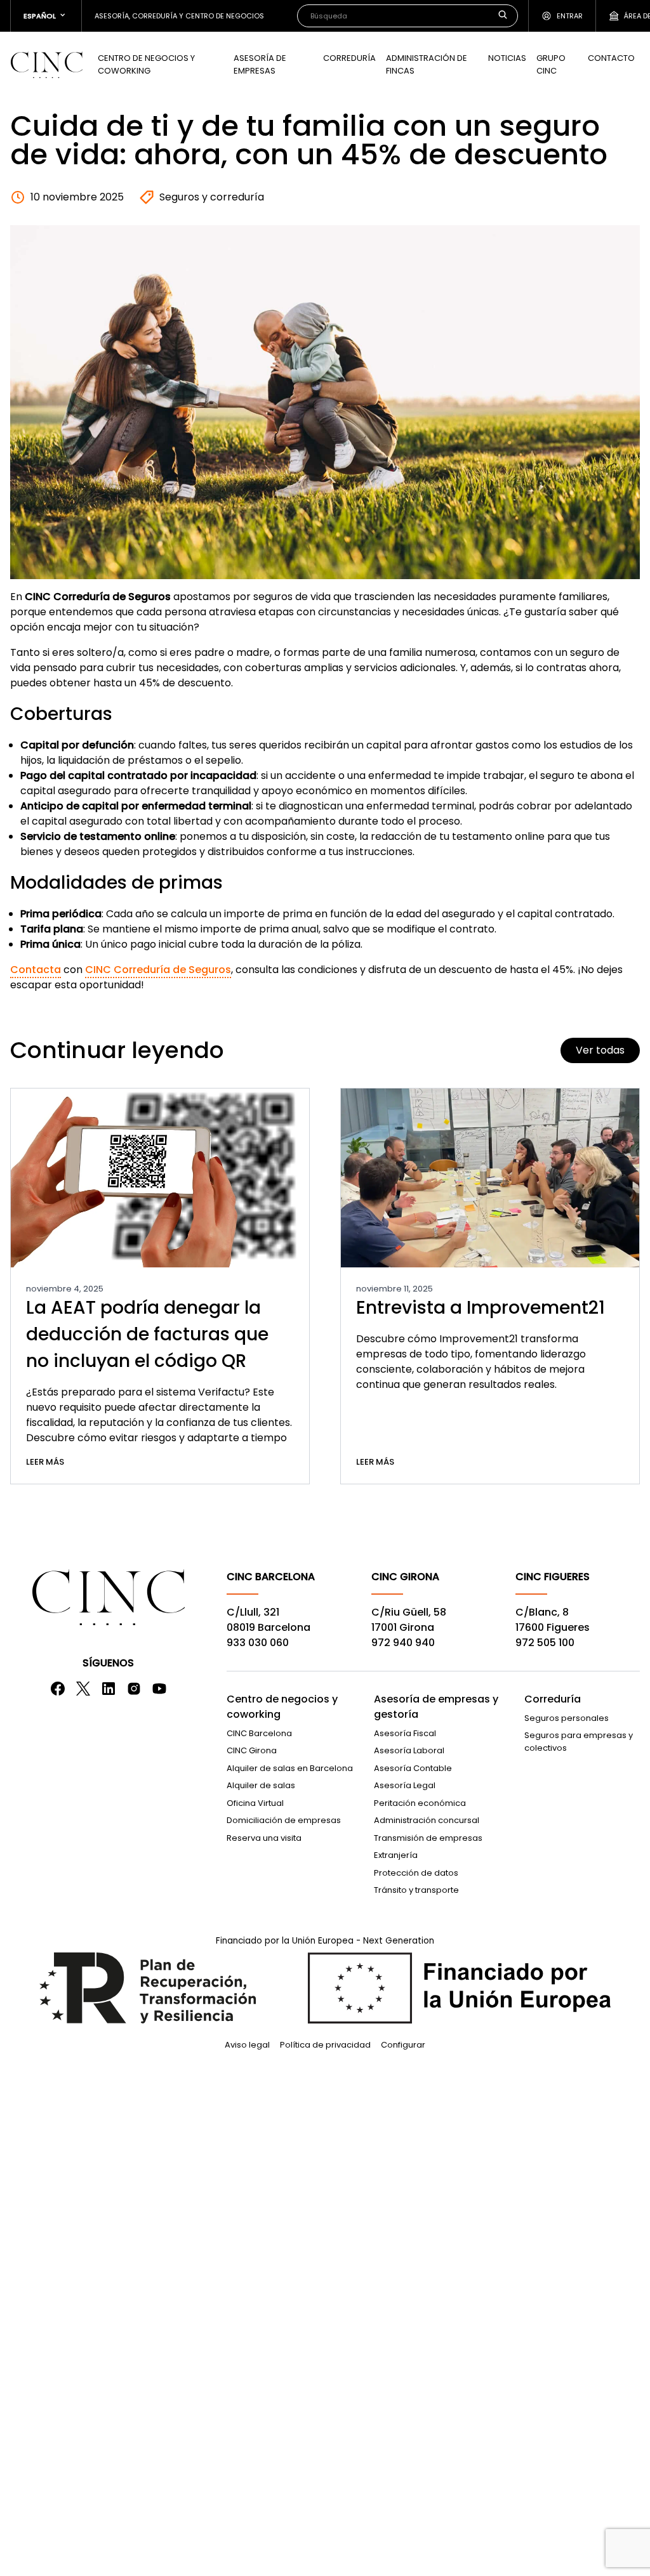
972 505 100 (545, 1643)
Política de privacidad (325, 2045)
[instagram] (134, 1689)
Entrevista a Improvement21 (481, 1308)
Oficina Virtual (255, 1803)
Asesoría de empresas (260, 64)
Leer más (45, 1462)
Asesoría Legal (405, 1785)
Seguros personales (567, 1718)
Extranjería (396, 1855)
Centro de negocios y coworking (282, 1707)
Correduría (349, 58)
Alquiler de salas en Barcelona (290, 1768)
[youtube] (159, 1689)
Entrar (570, 16)
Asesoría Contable (413, 1768)
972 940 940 (403, 1643)
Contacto (611, 58)
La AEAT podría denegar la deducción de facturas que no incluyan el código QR (147, 1334)
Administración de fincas (427, 64)
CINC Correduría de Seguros (158, 970)
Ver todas (600, 1050)
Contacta (36, 970)
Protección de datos (416, 1873)
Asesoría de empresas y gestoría (436, 1707)
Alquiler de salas (261, 1785)
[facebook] (58, 1689)
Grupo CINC (551, 64)
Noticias (507, 58)
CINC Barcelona (259, 1733)
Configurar (403, 2045)
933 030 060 (258, 1643)
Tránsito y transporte (416, 1890)
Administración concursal (427, 1820)
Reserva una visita (264, 1838)
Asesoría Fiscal (405, 1733)
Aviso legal (247, 2045)
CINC (46, 65)
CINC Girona (252, 1750)
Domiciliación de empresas (284, 1820)
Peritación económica (420, 1803)
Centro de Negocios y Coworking (146, 64)
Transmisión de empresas (428, 1838)
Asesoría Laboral (409, 1750)
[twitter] (83, 1689)
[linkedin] (109, 1689)
